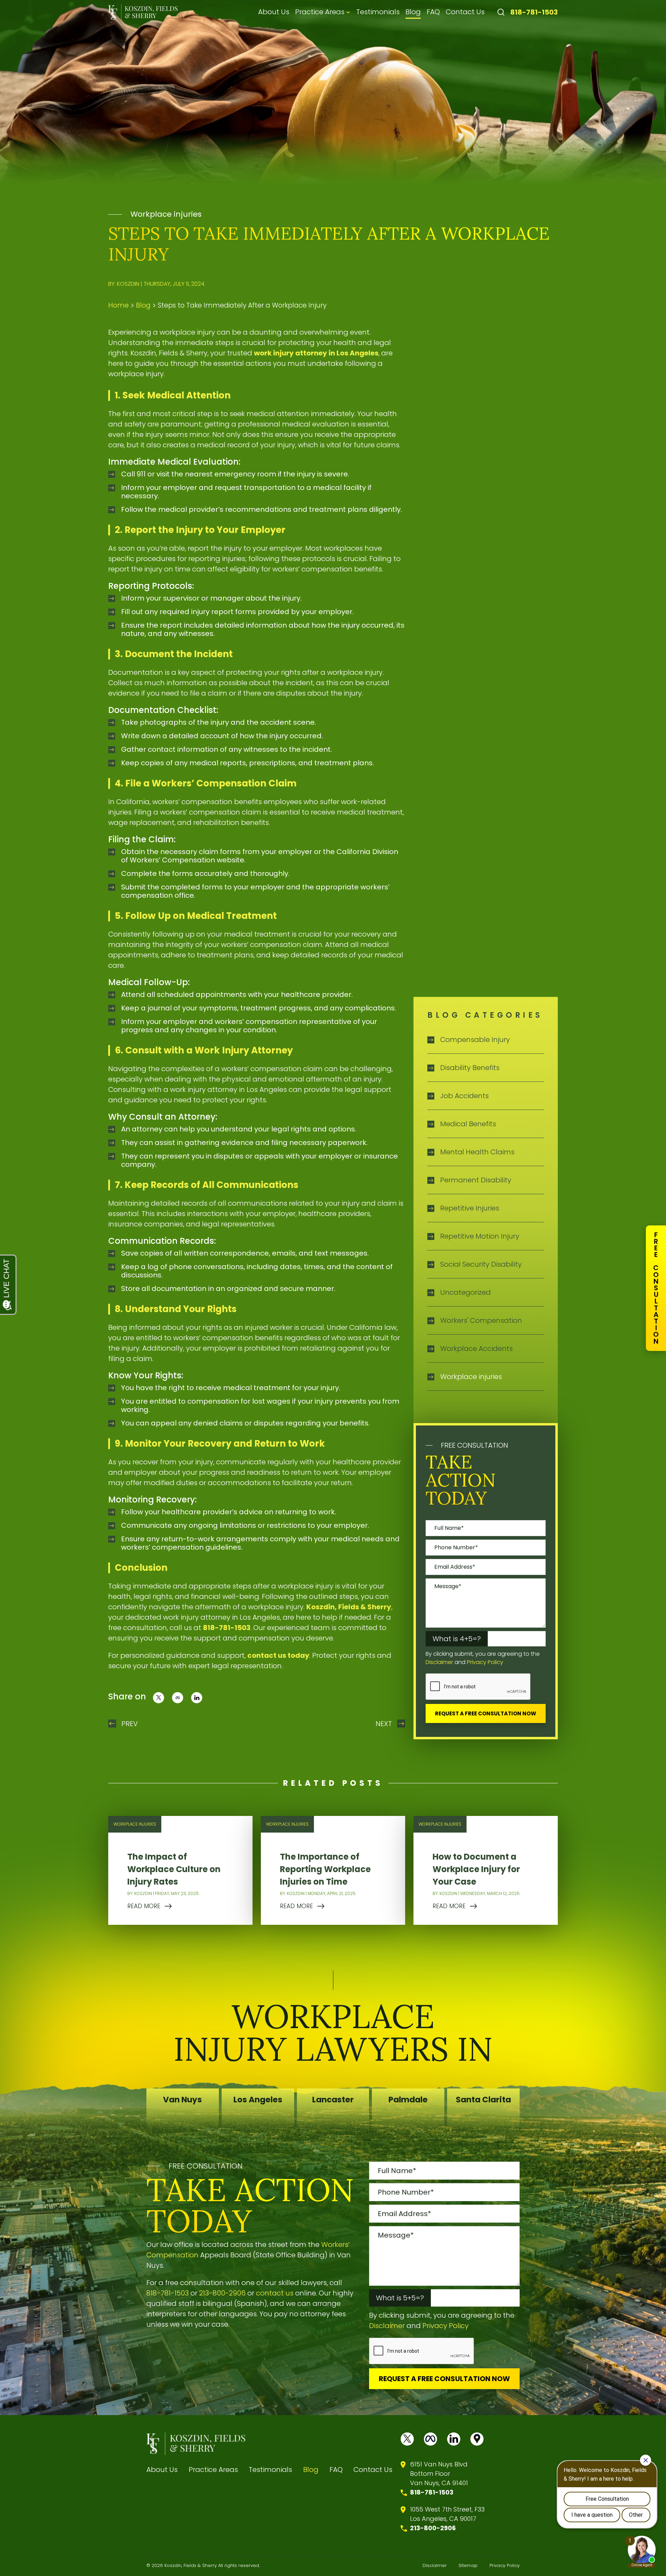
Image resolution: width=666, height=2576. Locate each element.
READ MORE (144, 1906)
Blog (413, 12)
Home (118, 305)
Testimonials (378, 12)
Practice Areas (320, 12)
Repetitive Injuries (470, 1208)
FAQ (433, 12)
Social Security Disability (481, 1264)
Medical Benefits (468, 1124)
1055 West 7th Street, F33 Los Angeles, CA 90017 (447, 2514)
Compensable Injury (475, 1040)
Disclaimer (439, 1662)
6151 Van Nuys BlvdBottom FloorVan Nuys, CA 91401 (439, 2474)
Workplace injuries (166, 214)
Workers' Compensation (481, 1320)
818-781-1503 (534, 12)
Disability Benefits (470, 1068)
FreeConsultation (656, 1288)
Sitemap (468, 2565)
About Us (274, 12)
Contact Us (465, 12)
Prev (130, 1724)
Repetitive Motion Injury (480, 1236)
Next (384, 1724)
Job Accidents (464, 1096)
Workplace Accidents (476, 1349)
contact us (275, 2293)
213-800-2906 (222, 2293)
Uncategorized (466, 1292)
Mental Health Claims (477, 1152)
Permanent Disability (476, 1180)
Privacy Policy (485, 1662)
